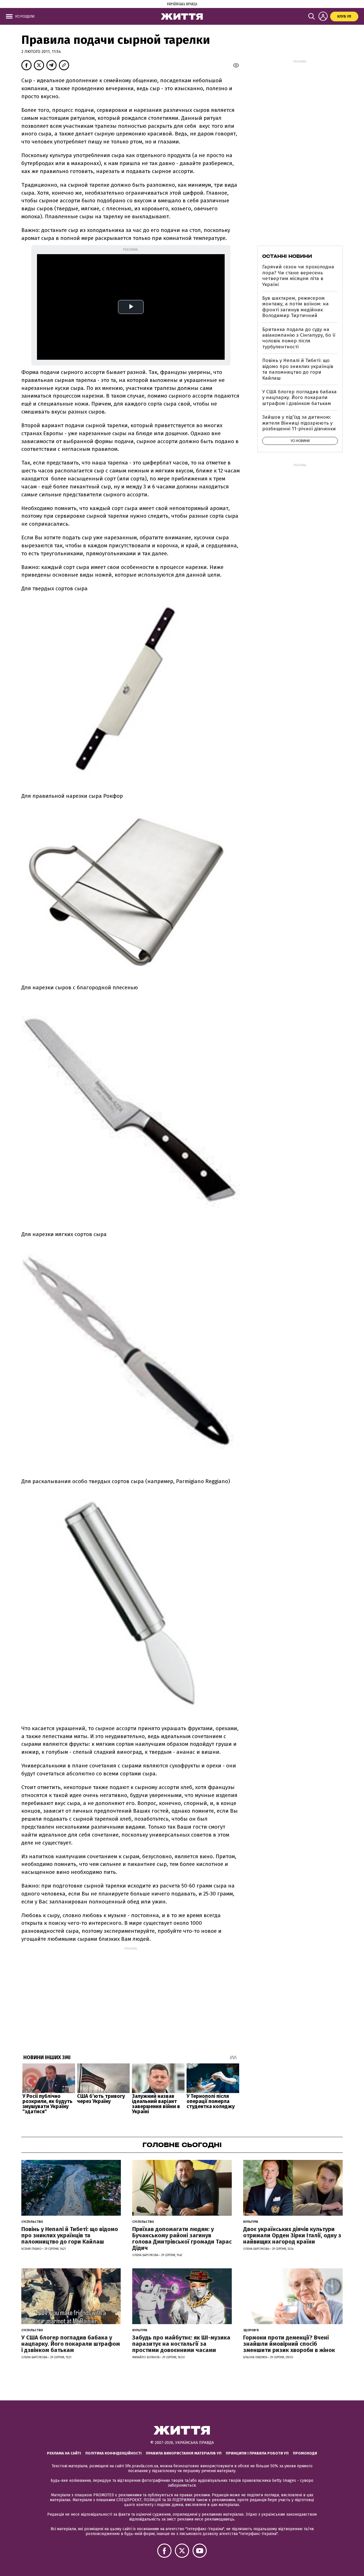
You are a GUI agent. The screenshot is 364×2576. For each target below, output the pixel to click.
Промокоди (305, 2453)
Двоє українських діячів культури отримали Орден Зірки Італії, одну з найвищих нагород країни (292, 2235)
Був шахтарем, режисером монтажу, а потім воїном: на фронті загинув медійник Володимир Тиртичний (295, 307)
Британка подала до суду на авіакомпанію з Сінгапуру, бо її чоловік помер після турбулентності (299, 338)
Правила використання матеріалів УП (184, 2453)
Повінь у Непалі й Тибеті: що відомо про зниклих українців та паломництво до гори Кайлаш (298, 369)
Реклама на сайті (64, 2453)
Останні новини (287, 256)
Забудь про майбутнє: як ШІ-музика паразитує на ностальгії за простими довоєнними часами (181, 2344)
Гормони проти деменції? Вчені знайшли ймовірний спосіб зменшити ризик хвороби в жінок (289, 2344)
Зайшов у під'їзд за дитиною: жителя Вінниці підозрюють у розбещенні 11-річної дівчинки (299, 423)
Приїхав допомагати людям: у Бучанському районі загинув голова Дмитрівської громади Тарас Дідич (182, 2238)
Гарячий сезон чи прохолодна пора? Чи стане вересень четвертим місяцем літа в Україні (298, 276)
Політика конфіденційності (113, 2453)
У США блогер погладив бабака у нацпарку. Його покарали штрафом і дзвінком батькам (299, 398)
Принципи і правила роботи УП (257, 2453)
